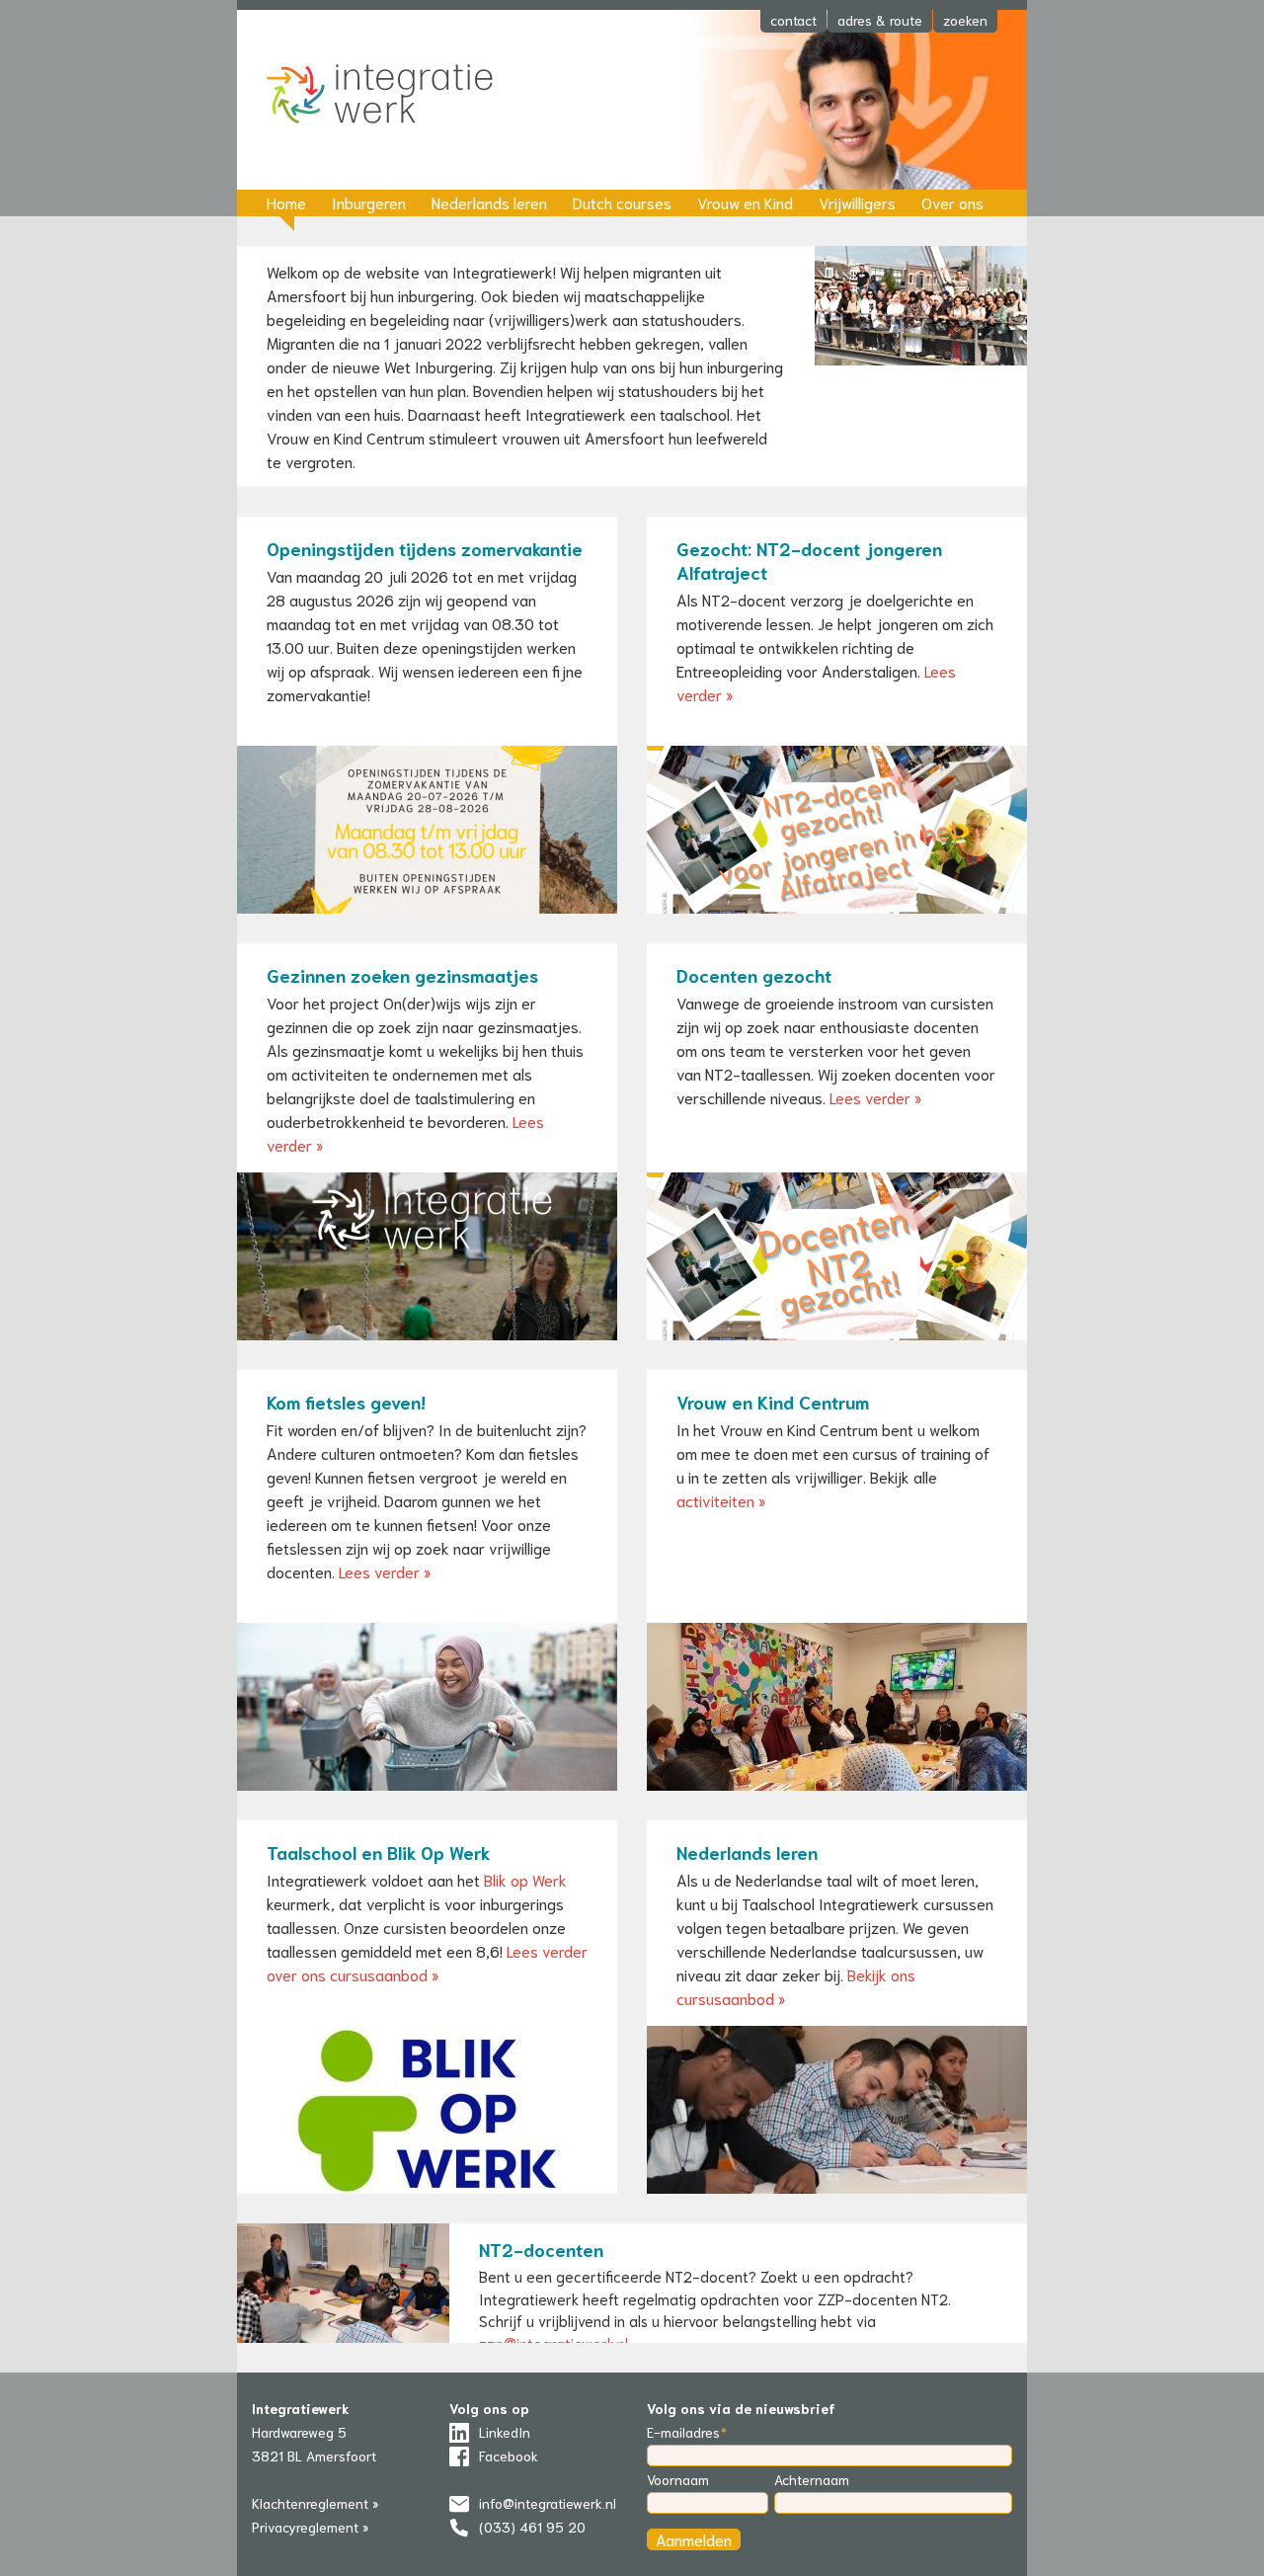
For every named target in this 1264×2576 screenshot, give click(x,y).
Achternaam (812, 2479)
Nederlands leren (489, 202)
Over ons (952, 202)
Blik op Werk (525, 1879)
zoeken (965, 20)
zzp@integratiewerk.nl (553, 2343)
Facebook (509, 2455)
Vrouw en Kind (745, 202)
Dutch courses (622, 202)
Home (286, 202)
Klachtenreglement (310, 2503)
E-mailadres (683, 2432)
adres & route (880, 20)
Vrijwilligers (857, 202)
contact (793, 20)
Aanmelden (694, 2539)
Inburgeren (369, 202)
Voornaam (678, 2479)
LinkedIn (505, 2432)
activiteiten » (721, 1500)
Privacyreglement (305, 2527)
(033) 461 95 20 (532, 2527)
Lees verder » (875, 1097)
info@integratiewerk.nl (548, 2503)
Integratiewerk (395, 96)
